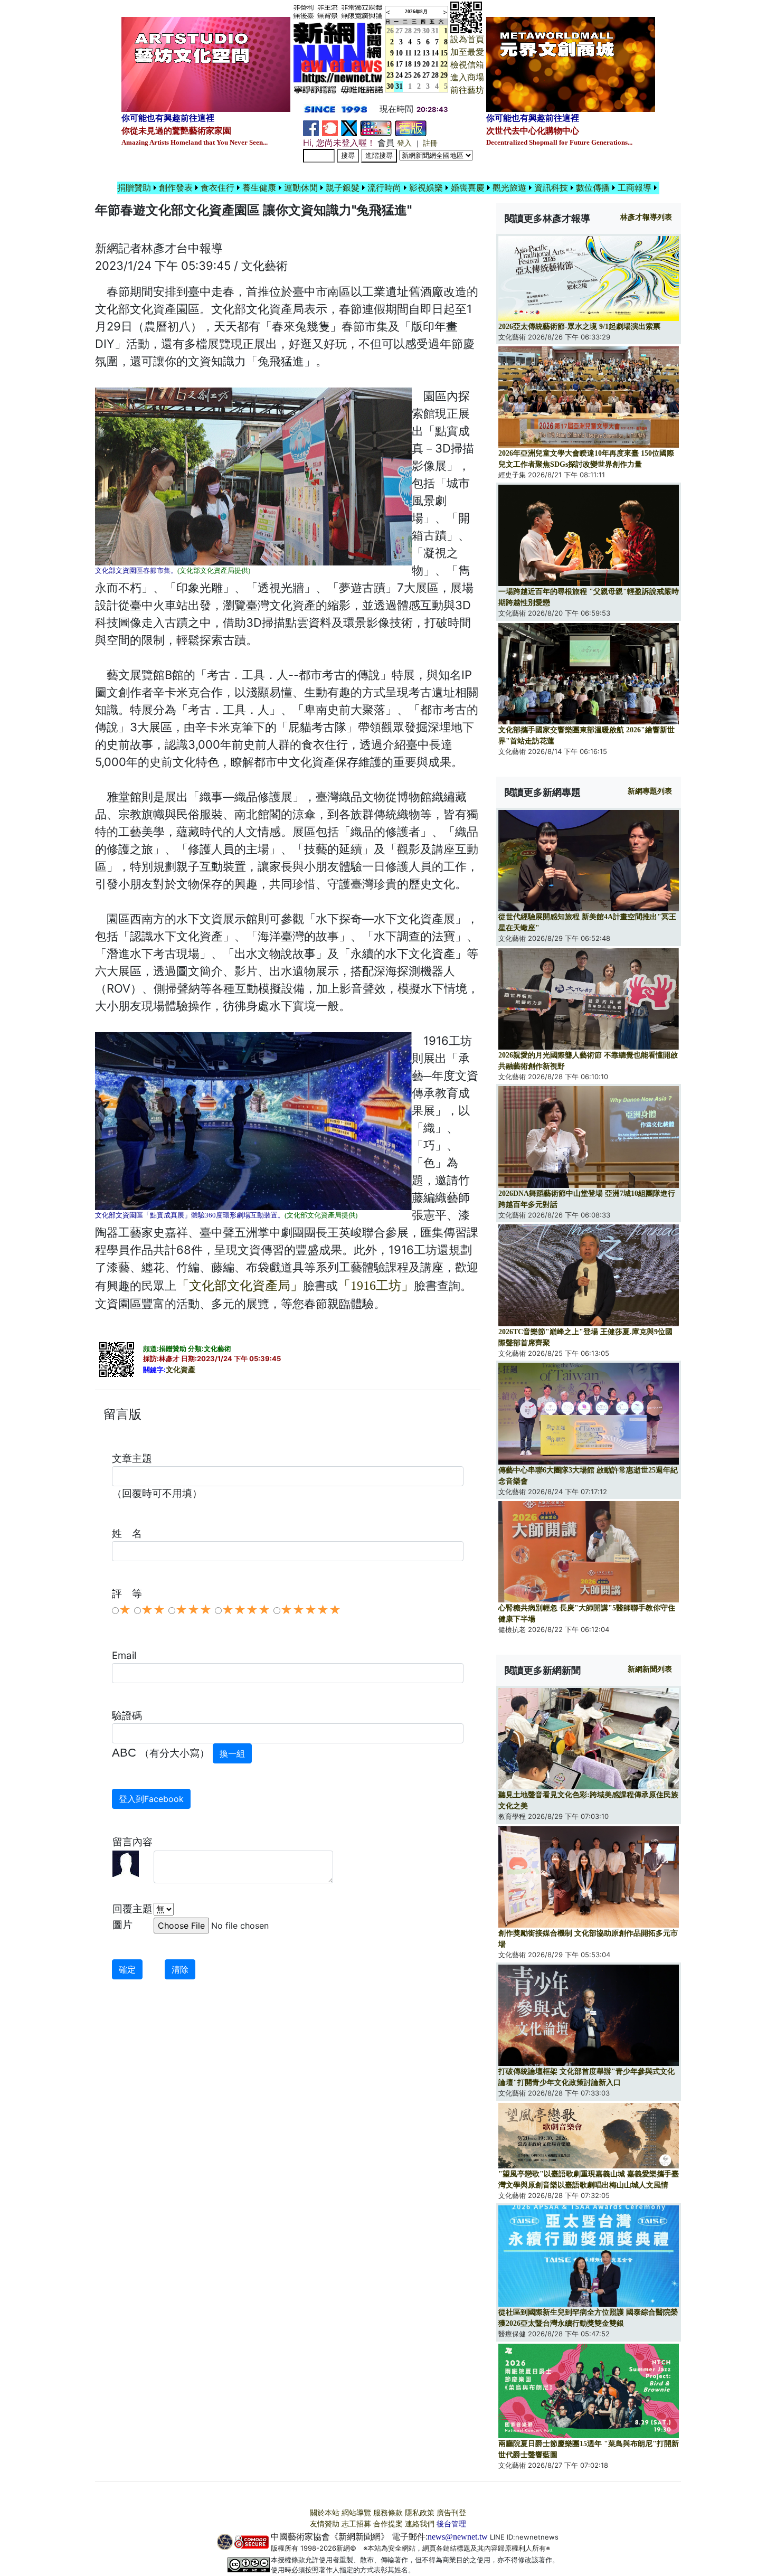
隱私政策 (420, 2513)
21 (435, 64)
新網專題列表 (650, 791)
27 (399, 31)
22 (444, 64)
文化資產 (181, 1370)
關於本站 (325, 2513)
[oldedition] (411, 128)
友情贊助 (325, 2524)
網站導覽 (356, 2513)
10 (399, 53)
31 (435, 31)
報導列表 (646, 217)
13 (426, 53)
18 (408, 64)
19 (417, 64)
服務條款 (388, 2513)
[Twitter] (349, 128)
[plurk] (330, 128)
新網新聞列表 (650, 1669)
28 (408, 31)
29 (417, 31)
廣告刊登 (451, 2513)
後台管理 (451, 2524)
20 (426, 64)
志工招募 (356, 2524)
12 (417, 53)
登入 (404, 143)
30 (426, 31)
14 (435, 53)
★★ (153, 1610)
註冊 (430, 143)
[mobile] (376, 128)
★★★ (193, 1610)
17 (399, 64)
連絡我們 (420, 2524)
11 (408, 53)
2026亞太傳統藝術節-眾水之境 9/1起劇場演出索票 (579, 327)
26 (417, 75)
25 (408, 75)
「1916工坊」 (376, 1286)
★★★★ (246, 1610)
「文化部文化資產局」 (240, 1286)
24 (399, 75)
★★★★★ (311, 1610)
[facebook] (311, 128)
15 (444, 53)
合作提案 (388, 2524)
